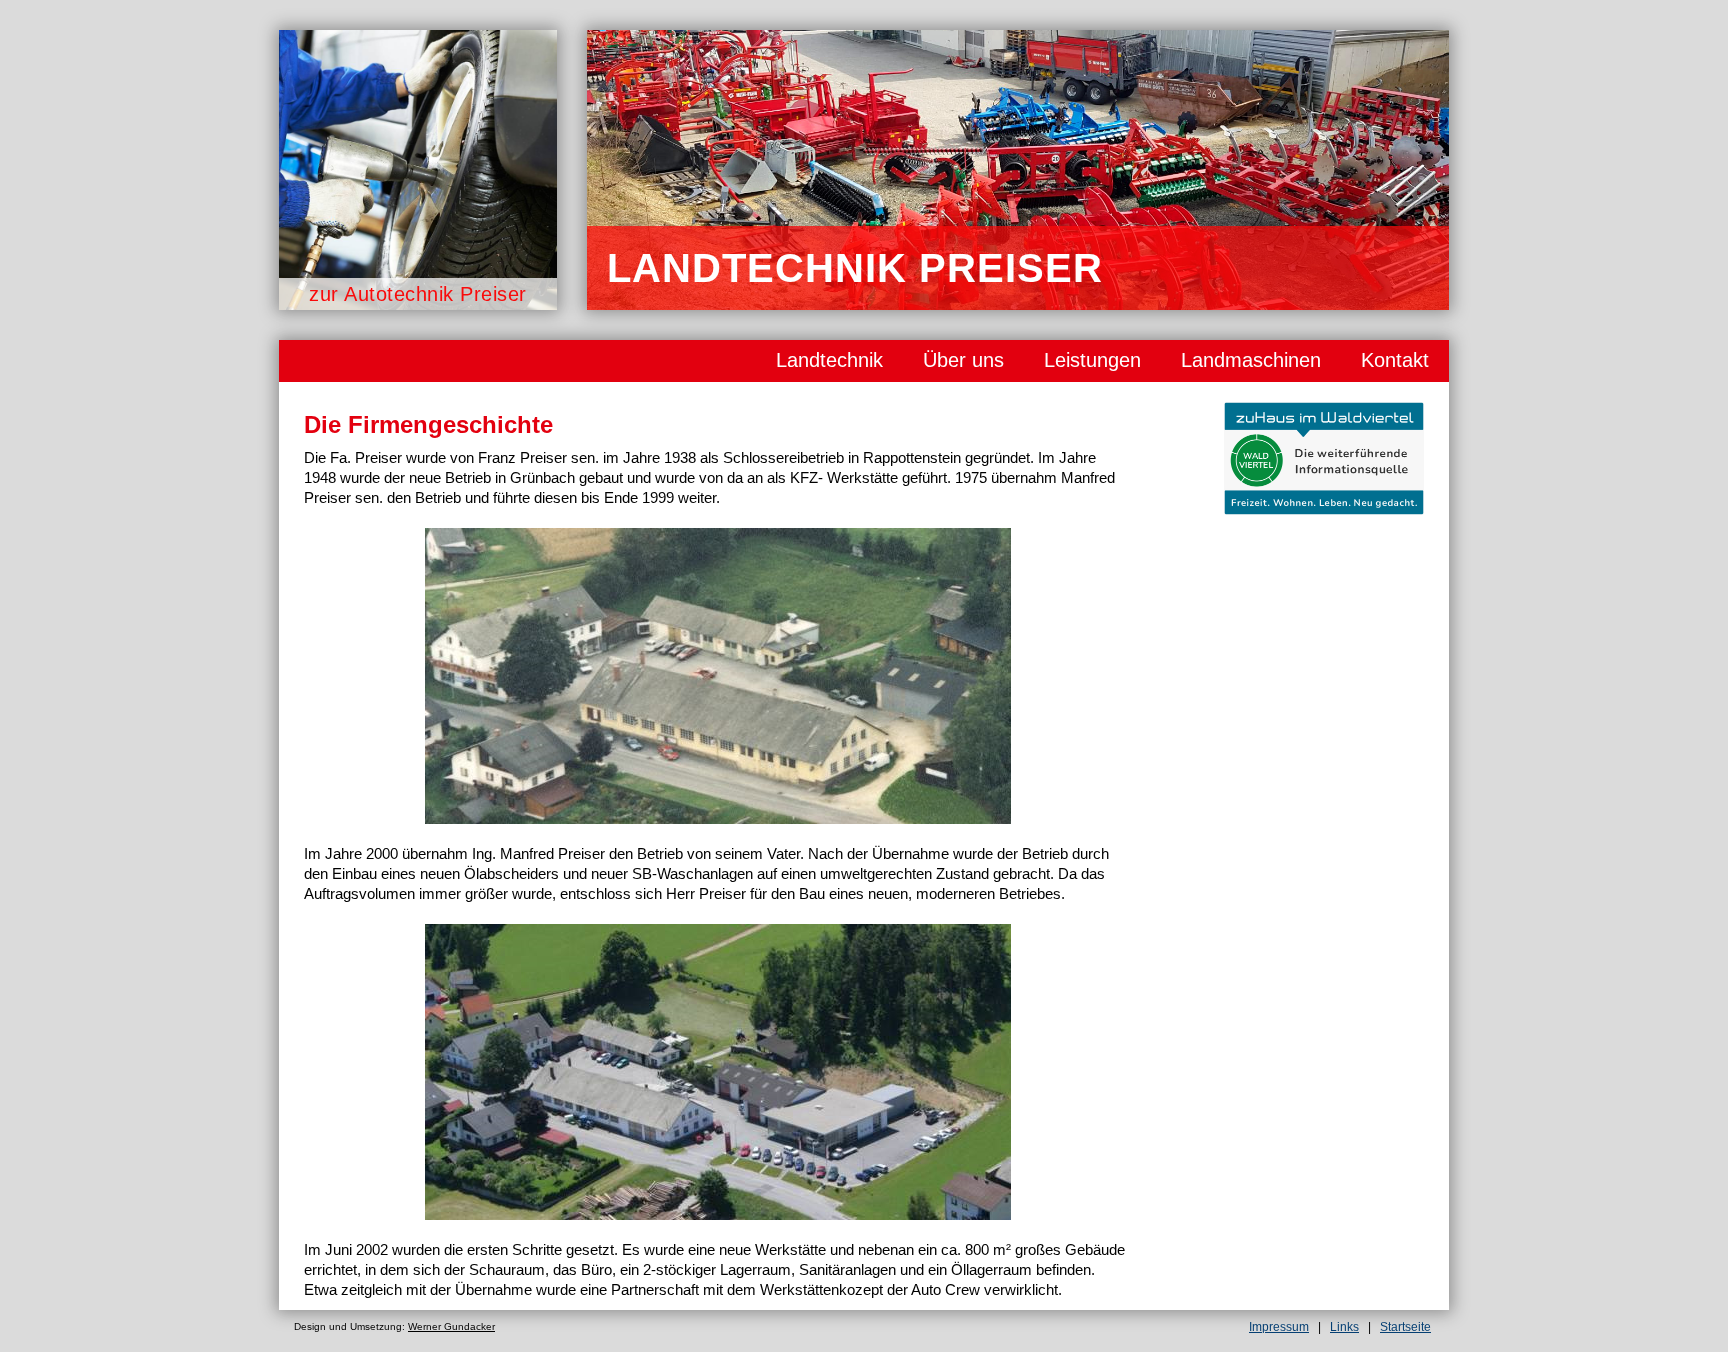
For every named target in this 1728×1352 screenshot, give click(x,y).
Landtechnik (829, 360)
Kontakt (1395, 360)
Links (1344, 1327)
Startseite (1405, 1327)
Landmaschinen (1251, 360)
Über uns (963, 360)
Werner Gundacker (451, 1326)
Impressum (1279, 1327)
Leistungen (1092, 360)
